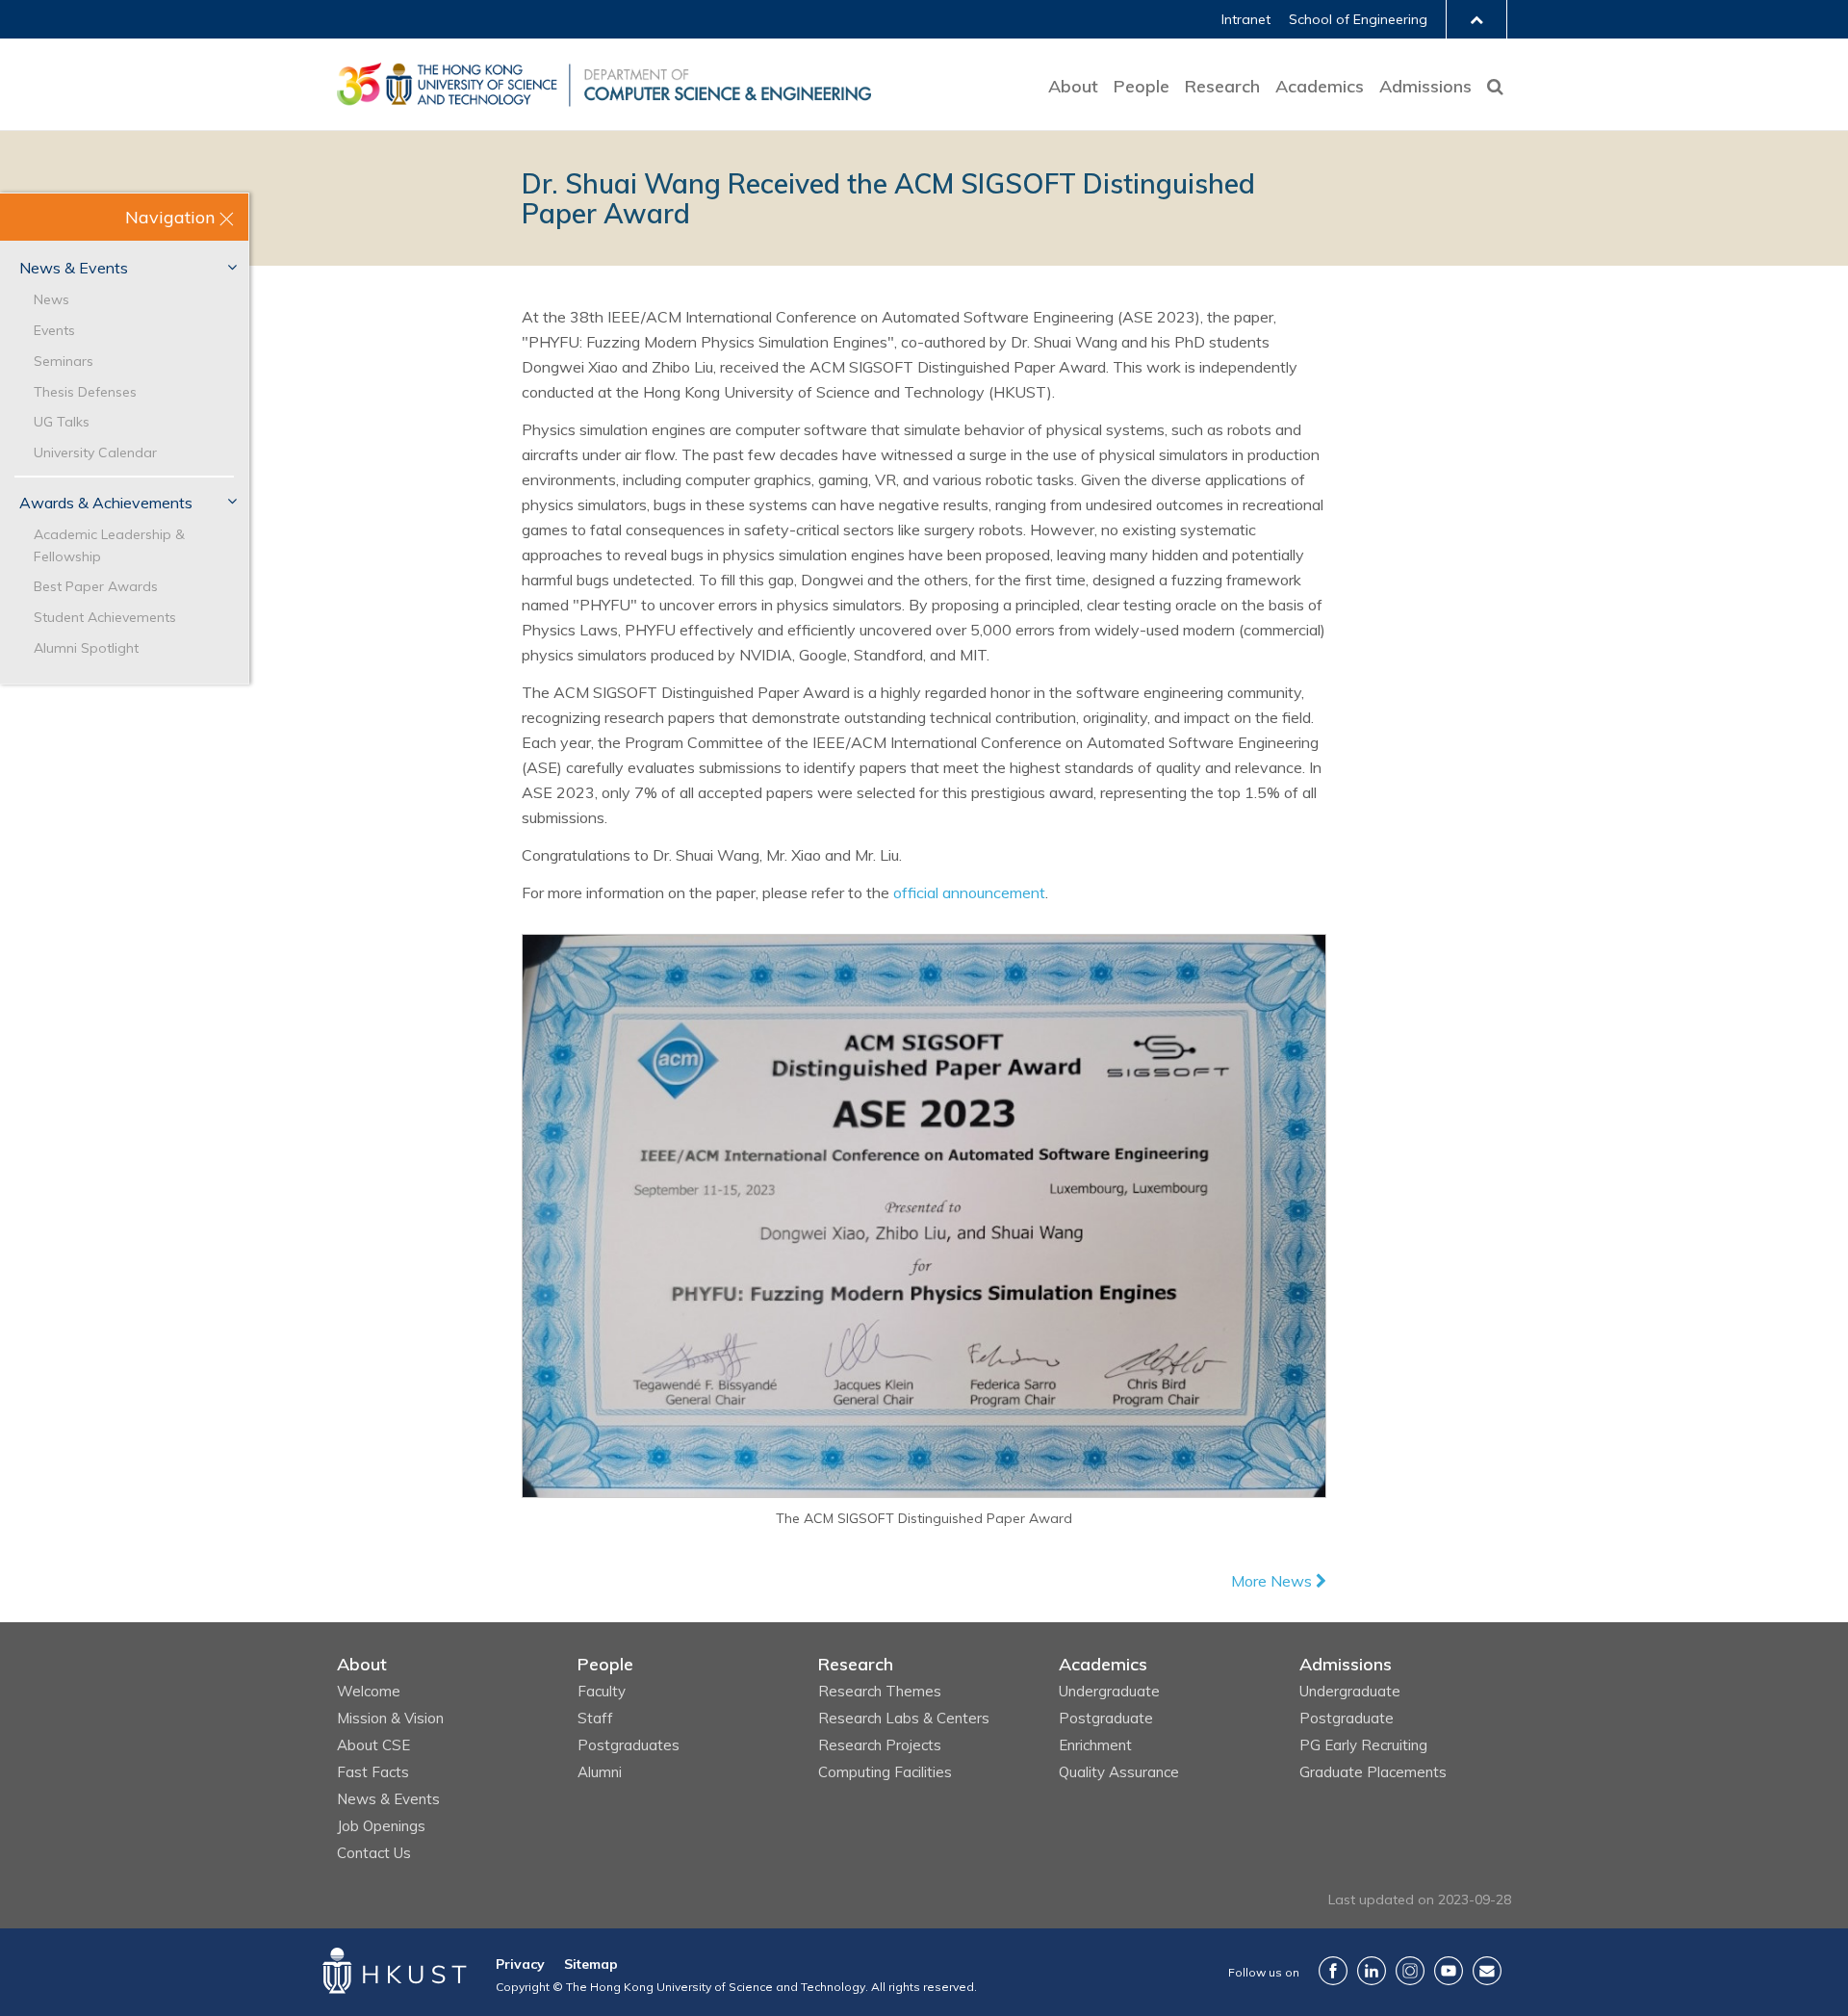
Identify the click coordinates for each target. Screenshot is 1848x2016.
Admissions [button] (1425, 86)
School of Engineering (1358, 19)
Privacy (520, 1964)
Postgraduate (1106, 1718)
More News (1273, 1581)
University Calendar (95, 452)
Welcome (369, 1691)
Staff (595, 1718)
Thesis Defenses (85, 392)
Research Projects (880, 1745)
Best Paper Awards (96, 586)
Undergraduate (1109, 1691)
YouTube (1449, 1971)
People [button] (1142, 86)
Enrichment (1095, 1745)
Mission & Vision (390, 1718)
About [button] (1073, 86)
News (51, 299)
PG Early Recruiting (1363, 1745)
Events (54, 330)
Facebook (1333, 1971)
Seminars (64, 361)
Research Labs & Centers (904, 1718)
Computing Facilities (885, 1772)
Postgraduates (629, 1745)
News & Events (74, 268)
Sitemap (591, 1964)
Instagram (1410, 1971)
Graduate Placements (1373, 1772)
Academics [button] (1320, 86)
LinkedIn (1372, 1971)
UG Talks (62, 422)
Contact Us (374, 1853)
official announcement (969, 892)
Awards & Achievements (106, 503)
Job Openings (381, 1826)
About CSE (373, 1745)
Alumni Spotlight (86, 648)
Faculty (602, 1691)
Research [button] (1222, 86)
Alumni (600, 1772)
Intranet (1246, 19)
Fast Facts (373, 1772)
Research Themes (880, 1691)
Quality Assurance (1119, 1772)
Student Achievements (105, 617)
